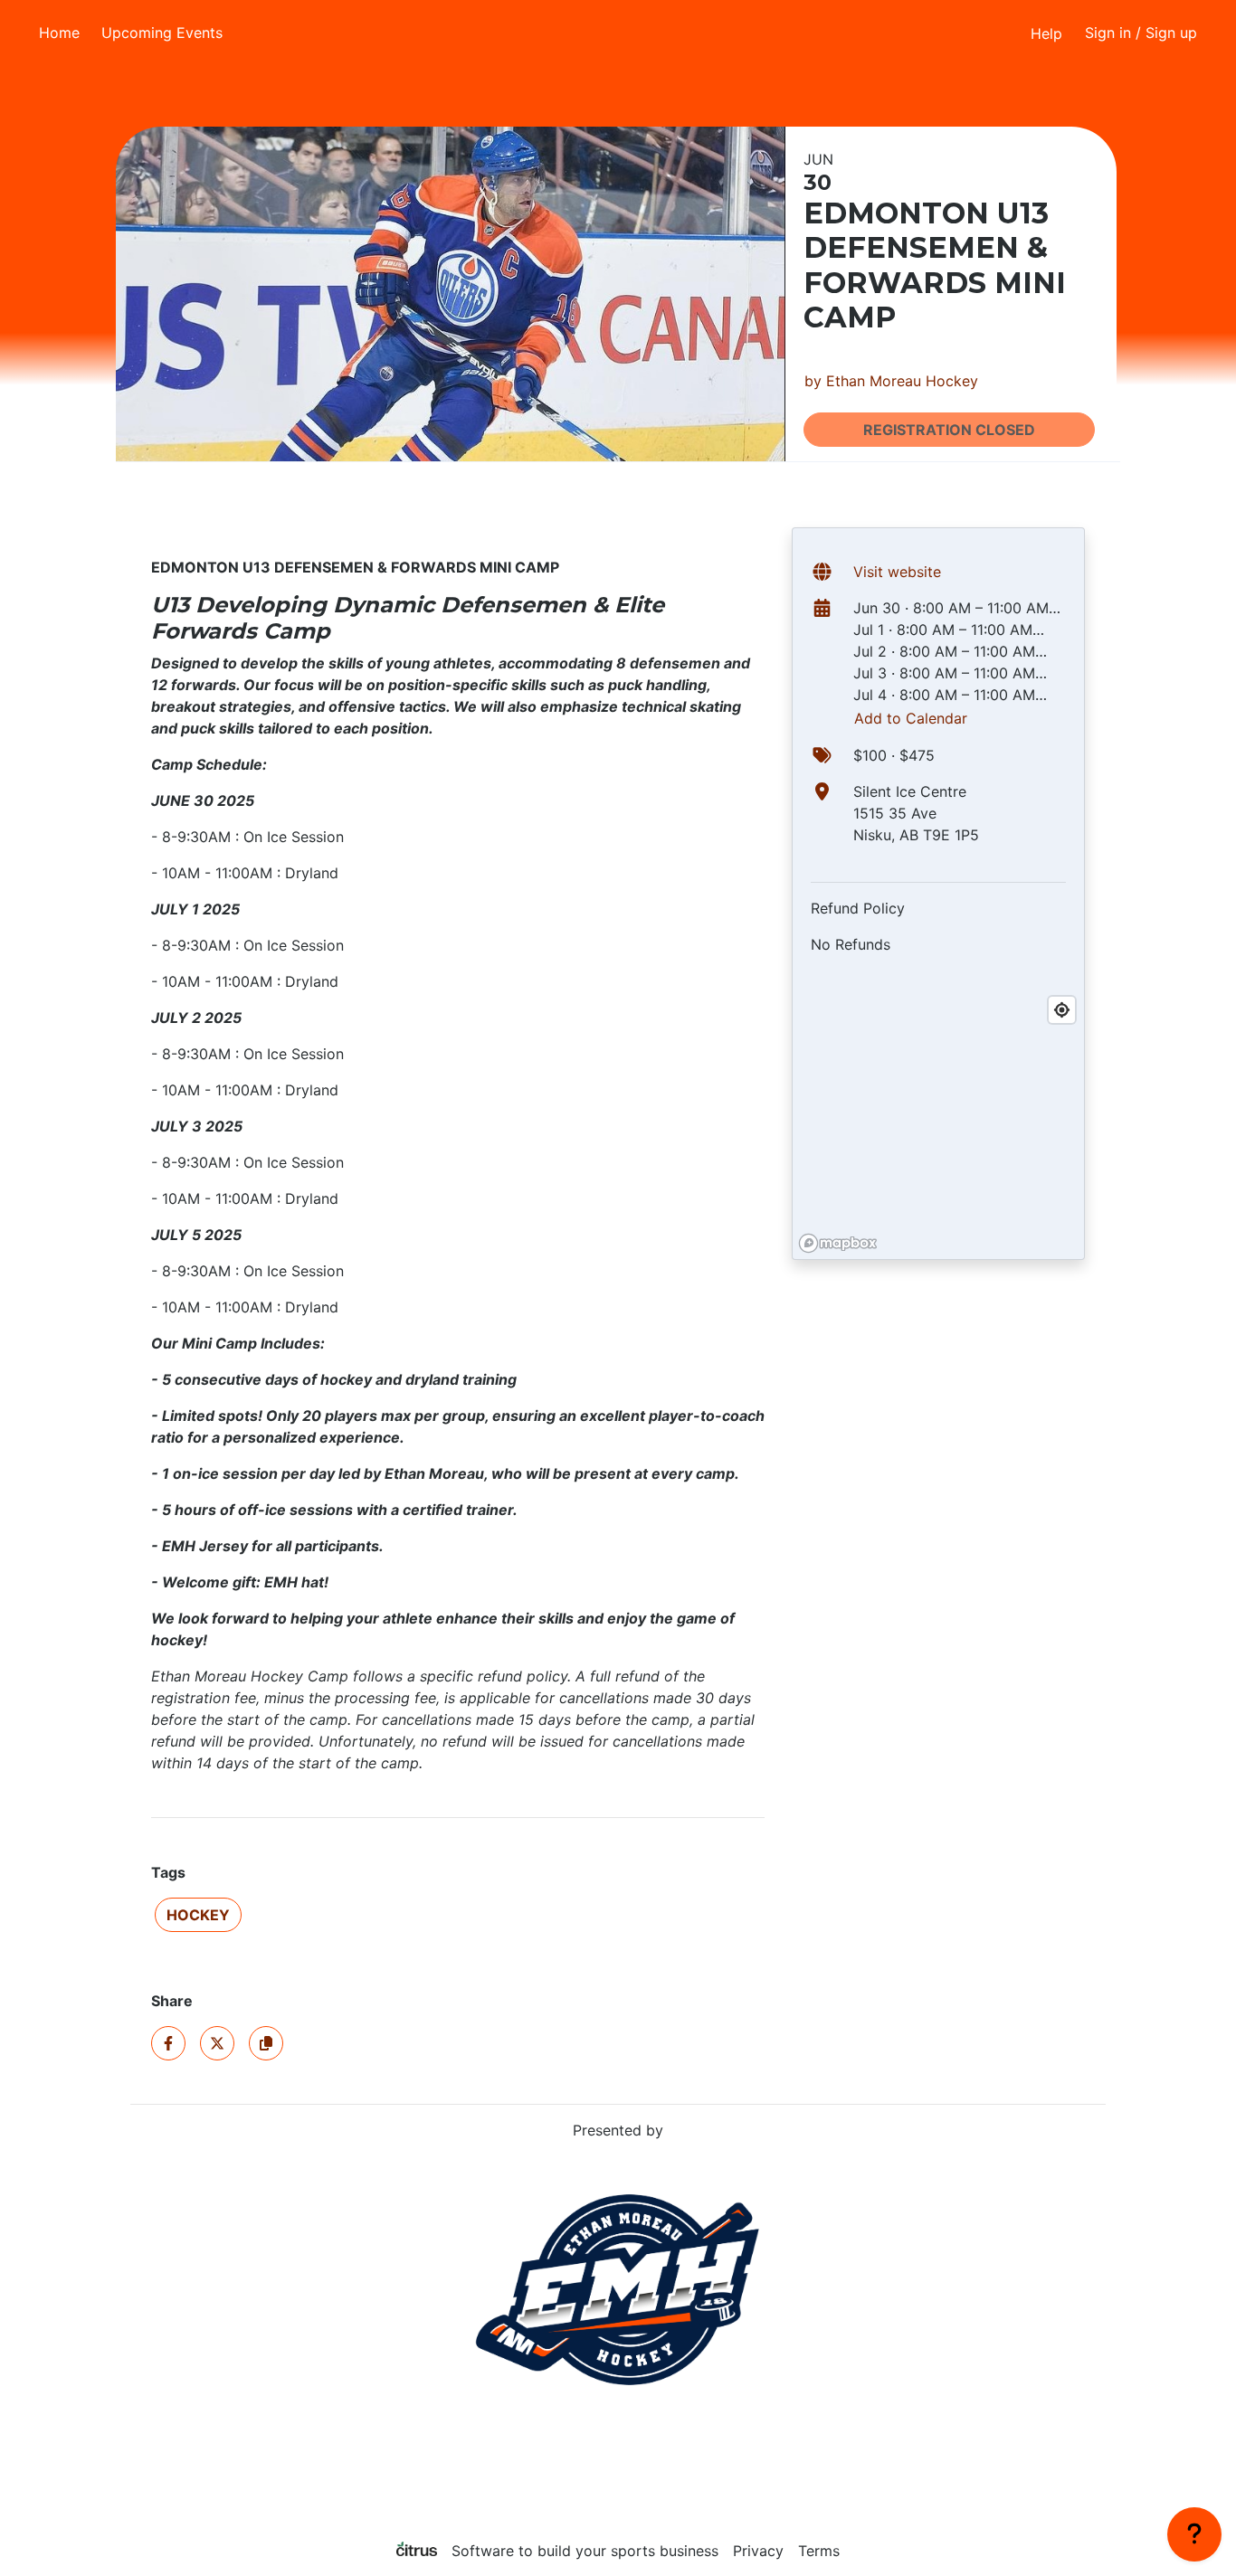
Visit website (897, 572)
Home (59, 33)
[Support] (1194, 2534)
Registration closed (949, 430)
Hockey (198, 1915)
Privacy (758, 2551)
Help (1046, 33)
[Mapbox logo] (838, 1243)
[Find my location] (1062, 1010)
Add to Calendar (911, 718)
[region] (938, 1123)
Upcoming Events (162, 33)
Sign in (1141, 33)
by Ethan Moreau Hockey (891, 381)
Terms (819, 2551)
